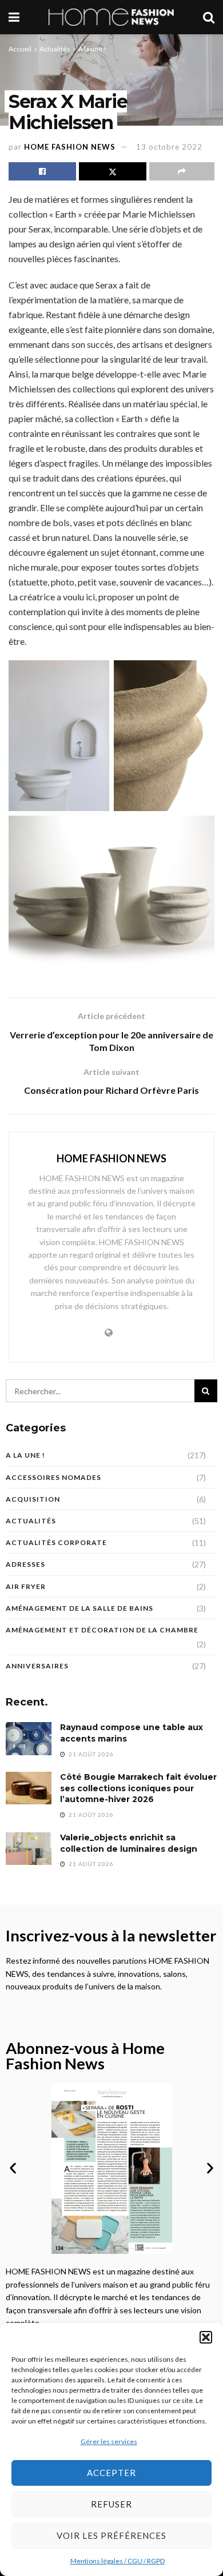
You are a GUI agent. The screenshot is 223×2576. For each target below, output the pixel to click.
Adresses (25, 1564)
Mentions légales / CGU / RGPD (118, 2561)
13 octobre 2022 (169, 147)
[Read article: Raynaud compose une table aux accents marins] (29, 1738)
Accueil (20, 49)
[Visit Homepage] (111, 17)
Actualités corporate (56, 1542)
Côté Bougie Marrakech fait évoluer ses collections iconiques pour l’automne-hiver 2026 (138, 1788)
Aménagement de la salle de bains (79, 1608)
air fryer (26, 1586)
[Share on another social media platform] (182, 171)
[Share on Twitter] (113, 171)
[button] (206, 2337)
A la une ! (92, 49)
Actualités (55, 49)
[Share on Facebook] (42, 171)
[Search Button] (209, 17)
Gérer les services (109, 2441)
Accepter (111, 2473)
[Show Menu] (14, 17)
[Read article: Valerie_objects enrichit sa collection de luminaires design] (29, 1849)
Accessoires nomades (53, 1477)
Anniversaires (37, 1666)
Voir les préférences (111, 2535)
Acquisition (33, 1499)
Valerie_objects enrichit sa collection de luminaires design (129, 1843)
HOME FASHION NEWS (70, 147)
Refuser (111, 2504)
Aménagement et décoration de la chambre (102, 1630)
